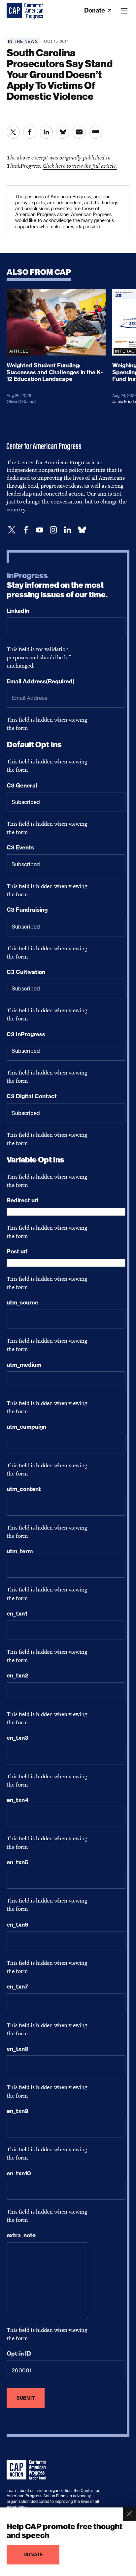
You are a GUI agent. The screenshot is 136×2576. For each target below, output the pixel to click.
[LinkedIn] (67, 530)
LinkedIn (18, 611)
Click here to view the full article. (80, 166)
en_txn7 (17, 1987)
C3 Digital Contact (32, 1096)
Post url (17, 1251)
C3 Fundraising (27, 910)
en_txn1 (17, 1614)
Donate (95, 10)
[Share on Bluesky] (63, 132)
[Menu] (124, 11)
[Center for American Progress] (15, 11)
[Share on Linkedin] (46, 132)
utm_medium (24, 1365)
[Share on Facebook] (30, 132)
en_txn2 (17, 1675)
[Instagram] (53, 530)
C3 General (22, 786)
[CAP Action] (28, 2470)
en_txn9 (17, 2111)
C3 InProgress (26, 1034)
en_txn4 (17, 1800)
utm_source (22, 1302)
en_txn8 (17, 2049)
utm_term (20, 1551)
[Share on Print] (96, 132)
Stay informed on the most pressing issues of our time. (57, 585)
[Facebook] (26, 530)
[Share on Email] (79, 132)
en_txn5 (17, 1862)
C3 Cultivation (26, 972)
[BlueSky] (82, 530)
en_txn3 (17, 1738)
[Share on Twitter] (13, 132)
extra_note (21, 2235)
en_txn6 (17, 1925)
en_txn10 (19, 2173)
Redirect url (23, 1200)
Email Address (41, 681)
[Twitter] (12, 530)
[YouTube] (40, 530)
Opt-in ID (19, 2354)
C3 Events (20, 847)
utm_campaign (26, 1427)
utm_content (24, 1489)
